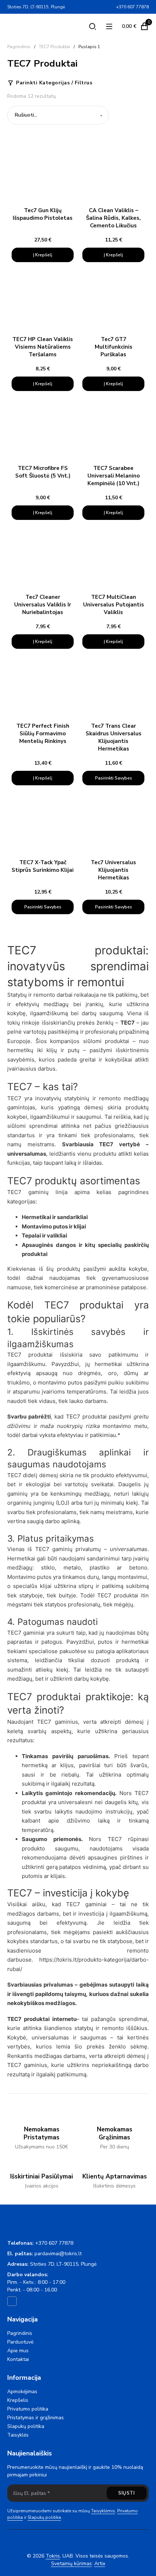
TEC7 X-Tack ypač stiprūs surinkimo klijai (43, 866)
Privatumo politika (28, 2409)
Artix (100, 2564)
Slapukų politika (26, 2426)
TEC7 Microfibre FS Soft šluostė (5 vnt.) (43, 472)
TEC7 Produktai (54, 47)
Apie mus (18, 2351)
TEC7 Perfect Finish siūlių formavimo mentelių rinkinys (43, 734)
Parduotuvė (20, 2342)
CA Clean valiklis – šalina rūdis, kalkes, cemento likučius (113, 218)
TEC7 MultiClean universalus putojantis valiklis (114, 605)
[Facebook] (110, 7)
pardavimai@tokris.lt (58, 2254)
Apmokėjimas (22, 2392)
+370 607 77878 (54, 2243)
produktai (117, 1041)
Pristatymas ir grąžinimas (36, 2418)
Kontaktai (18, 2359)
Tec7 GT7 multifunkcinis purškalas (114, 347)
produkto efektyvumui (119, 1475)
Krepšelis (18, 2400)
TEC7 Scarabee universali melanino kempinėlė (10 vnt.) (114, 476)
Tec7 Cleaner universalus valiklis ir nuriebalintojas (43, 605)
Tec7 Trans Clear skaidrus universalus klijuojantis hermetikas (114, 737)
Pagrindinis (19, 47)
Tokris (53, 2556)
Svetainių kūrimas (71, 2564)
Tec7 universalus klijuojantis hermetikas (113, 870)
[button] (43, 255)
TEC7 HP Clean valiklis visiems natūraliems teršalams (43, 347)
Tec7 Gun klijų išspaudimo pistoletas (43, 214)
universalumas (27, 1154)
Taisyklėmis (103, 2511)
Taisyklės (18, 2435)
